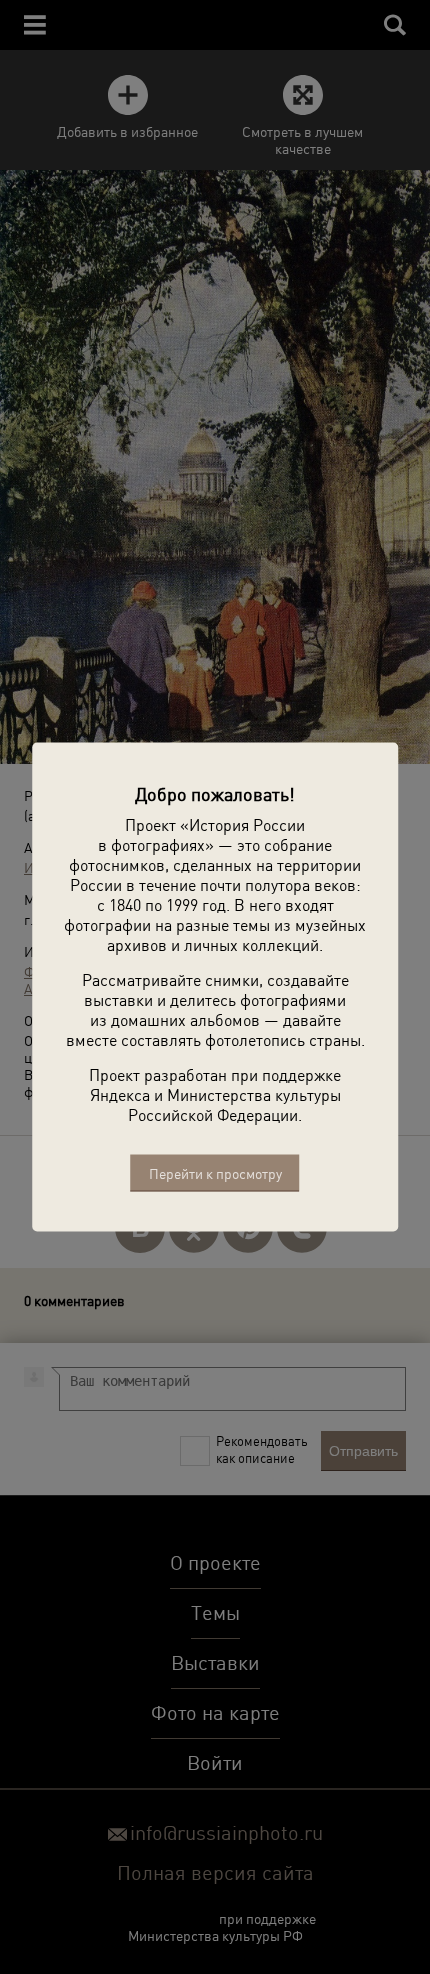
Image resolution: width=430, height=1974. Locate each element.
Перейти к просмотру (215, 1173)
